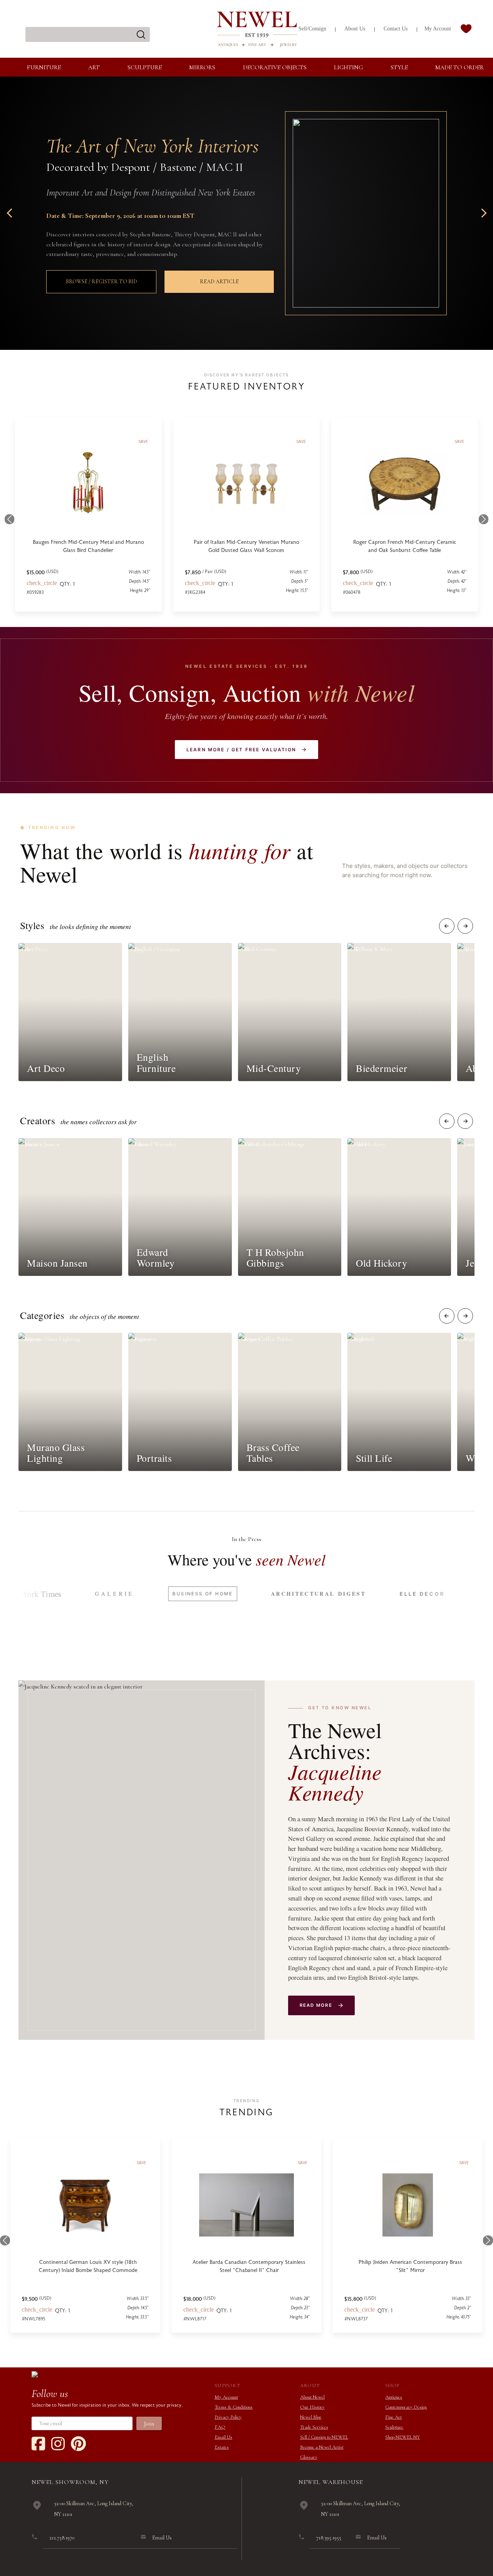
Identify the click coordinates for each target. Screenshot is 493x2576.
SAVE (142, 2163)
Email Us (223, 2437)
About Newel (312, 2397)
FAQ (220, 2427)
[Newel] (35, 2374)
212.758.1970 (62, 2538)
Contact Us (396, 29)
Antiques (394, 2397)
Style (399, 67)
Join (149, 2424)
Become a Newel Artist (322, 2447)
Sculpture (145, 67)
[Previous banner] (11, 213)
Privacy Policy (228, 2417)
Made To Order (459, 67)
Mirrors (202, 67)
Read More (316, 2005)
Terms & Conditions (234, 2407)
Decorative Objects (275, 67)
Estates (222, 2447)
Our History (312, 2407)
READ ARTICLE (219, 282)
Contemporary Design (406, 2407)
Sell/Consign (312, 29)
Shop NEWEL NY (402, 2437)
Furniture (44, 67)
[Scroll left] (447, 926)
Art (94, 67)
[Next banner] (482, 213)
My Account (438, 29)
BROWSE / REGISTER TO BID (101, 282)
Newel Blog (311, 2417)
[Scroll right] (465, 926)
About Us (355, 29)
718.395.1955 (329, 2538)
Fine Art (393, 2417)
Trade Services (314, 2427)
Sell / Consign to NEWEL (324, 2437)
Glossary (309, 2457)
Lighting (348, 67)
